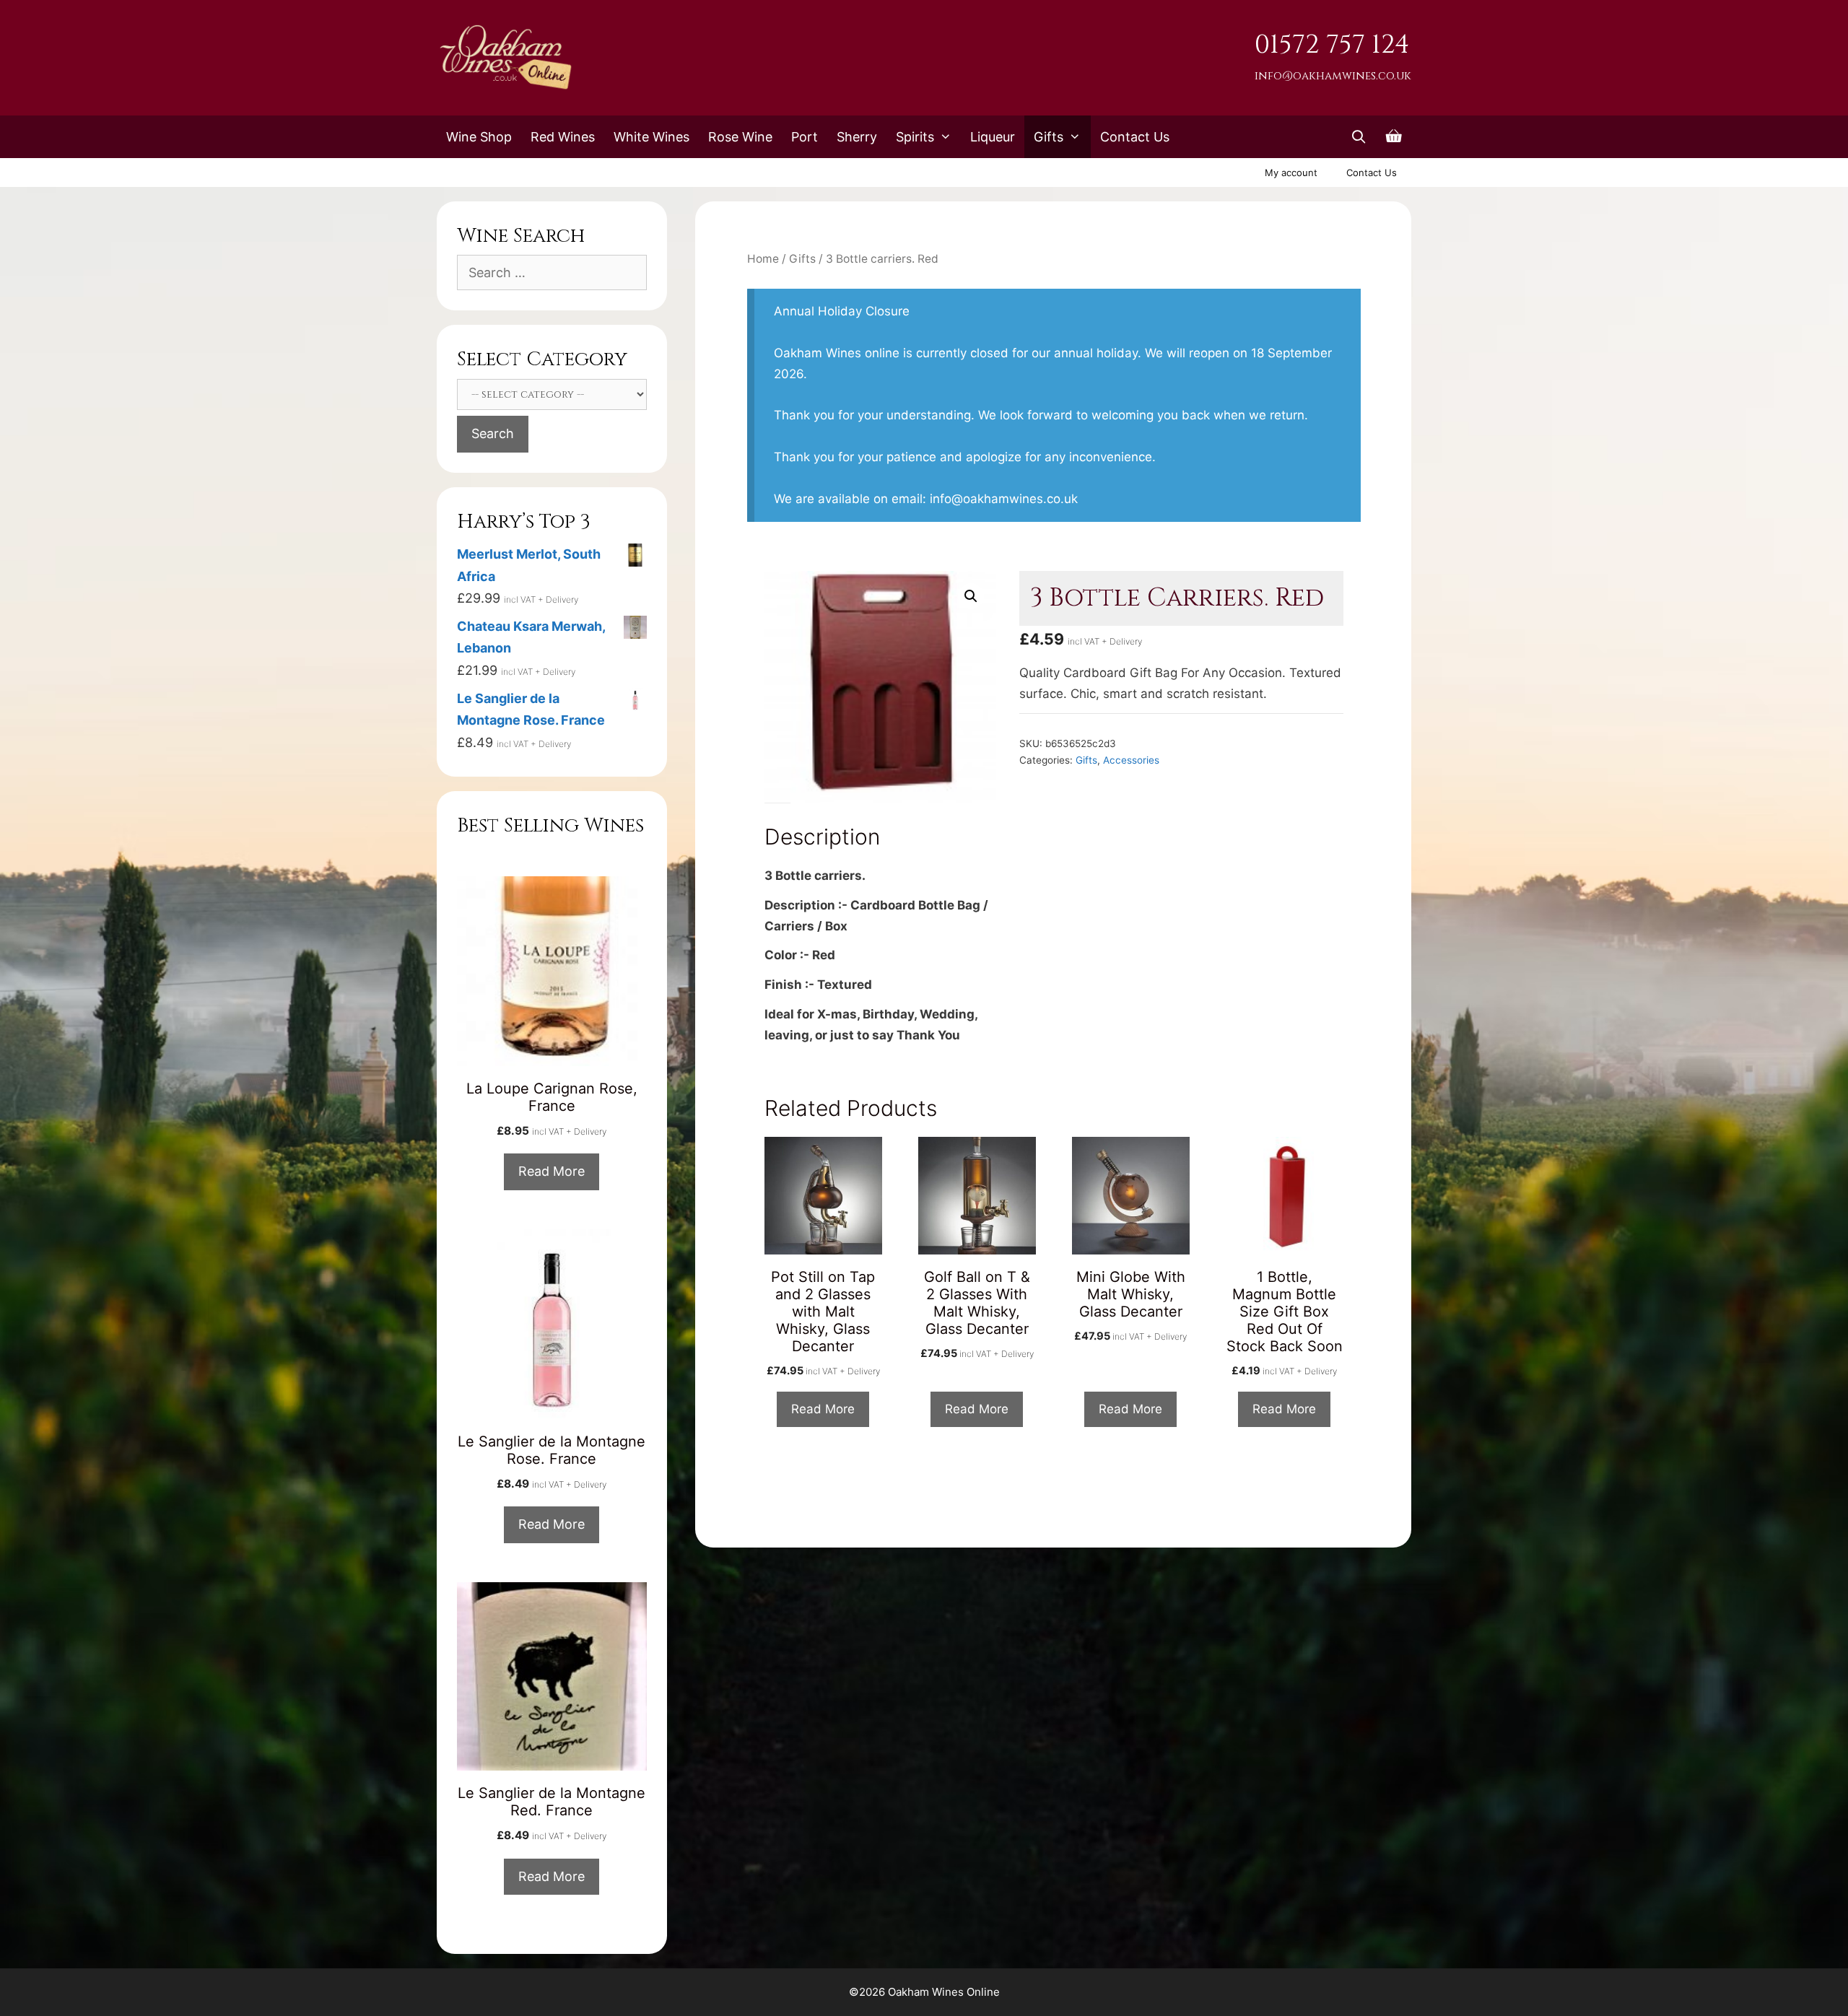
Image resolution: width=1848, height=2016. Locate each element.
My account (1291, 173)
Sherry (857, 137)
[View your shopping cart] (1394, 137)
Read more (823, 1409)
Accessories (1131, 760)
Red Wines (563, 137)
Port (805, 137)
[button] (971, 596)
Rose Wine (740, 137)
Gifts (1049, 137)
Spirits (915, 137)
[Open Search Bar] (1359, 137)
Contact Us (1135, 137)
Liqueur (993, 137)
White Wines (651, 137)
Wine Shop (479, 137)
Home (763, 259)
